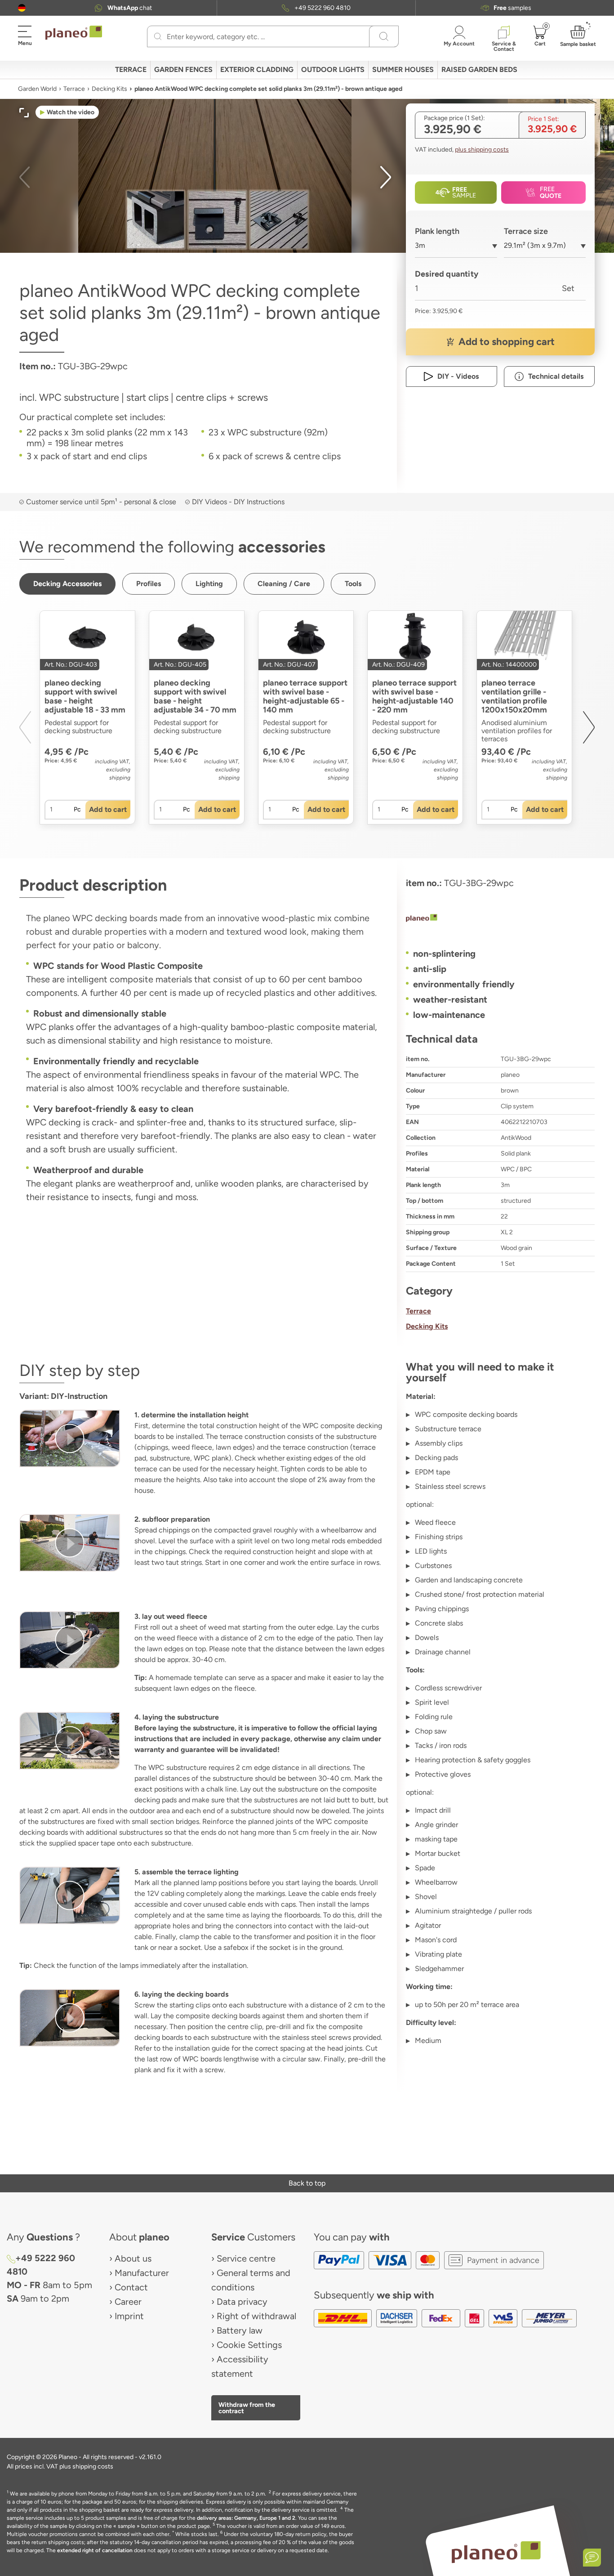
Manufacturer (142, 2273)
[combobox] (456, 249)
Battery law (240, 2330)
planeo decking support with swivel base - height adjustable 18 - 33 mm (85, 696)
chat (130, 8)
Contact (131, 2287)
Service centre (246, 2258)
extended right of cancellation (95, 2550)
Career (128, 2302)
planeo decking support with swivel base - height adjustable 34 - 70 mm (195, 696)
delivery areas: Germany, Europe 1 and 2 (246, 2518)
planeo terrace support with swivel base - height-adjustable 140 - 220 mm (414, 696)
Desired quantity (447, 274)
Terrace (74, 89)
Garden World (37, 89)
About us (133, 2258)
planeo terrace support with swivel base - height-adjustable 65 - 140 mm (305, 696)
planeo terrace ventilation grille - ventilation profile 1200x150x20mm (514, 696)
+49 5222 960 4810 (323, 8)
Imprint (129, 2316)
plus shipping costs (482, 150)
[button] (22, 8)
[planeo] (500, 919)
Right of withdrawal (256, 2316)
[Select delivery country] (22, 8)
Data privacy (242, 2302)
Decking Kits (109, 89)
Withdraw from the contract (247, 2408)
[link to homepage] (74, 33)
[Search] (158, 36)
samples (512, 8)
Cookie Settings (249, 2345)
